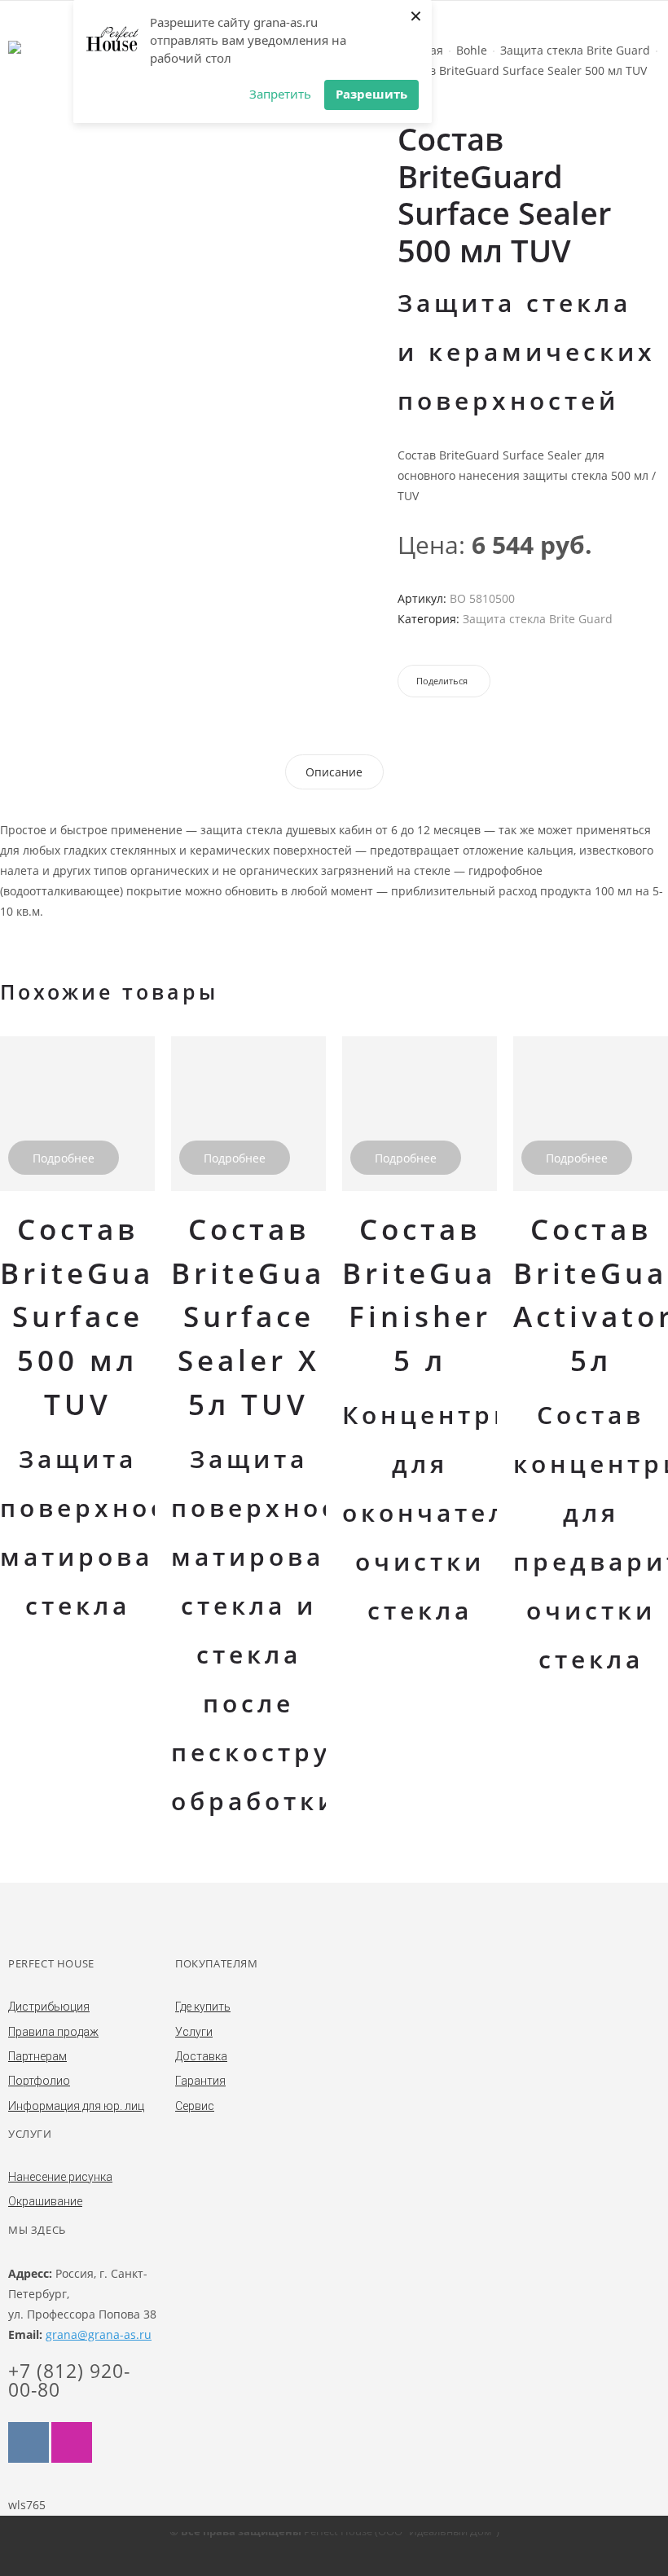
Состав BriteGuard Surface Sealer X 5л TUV (267, 1317)
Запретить (280, 94)
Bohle (472, 50)
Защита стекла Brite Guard (575, 50)
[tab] (334, 772)
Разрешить (371, 94)
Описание (334, 772)
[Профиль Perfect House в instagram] (72, 2442)
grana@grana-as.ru (99, 2334)
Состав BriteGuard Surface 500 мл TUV (96, 1317)
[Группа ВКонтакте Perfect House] (29, 2442)
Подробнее (64, 1158)
